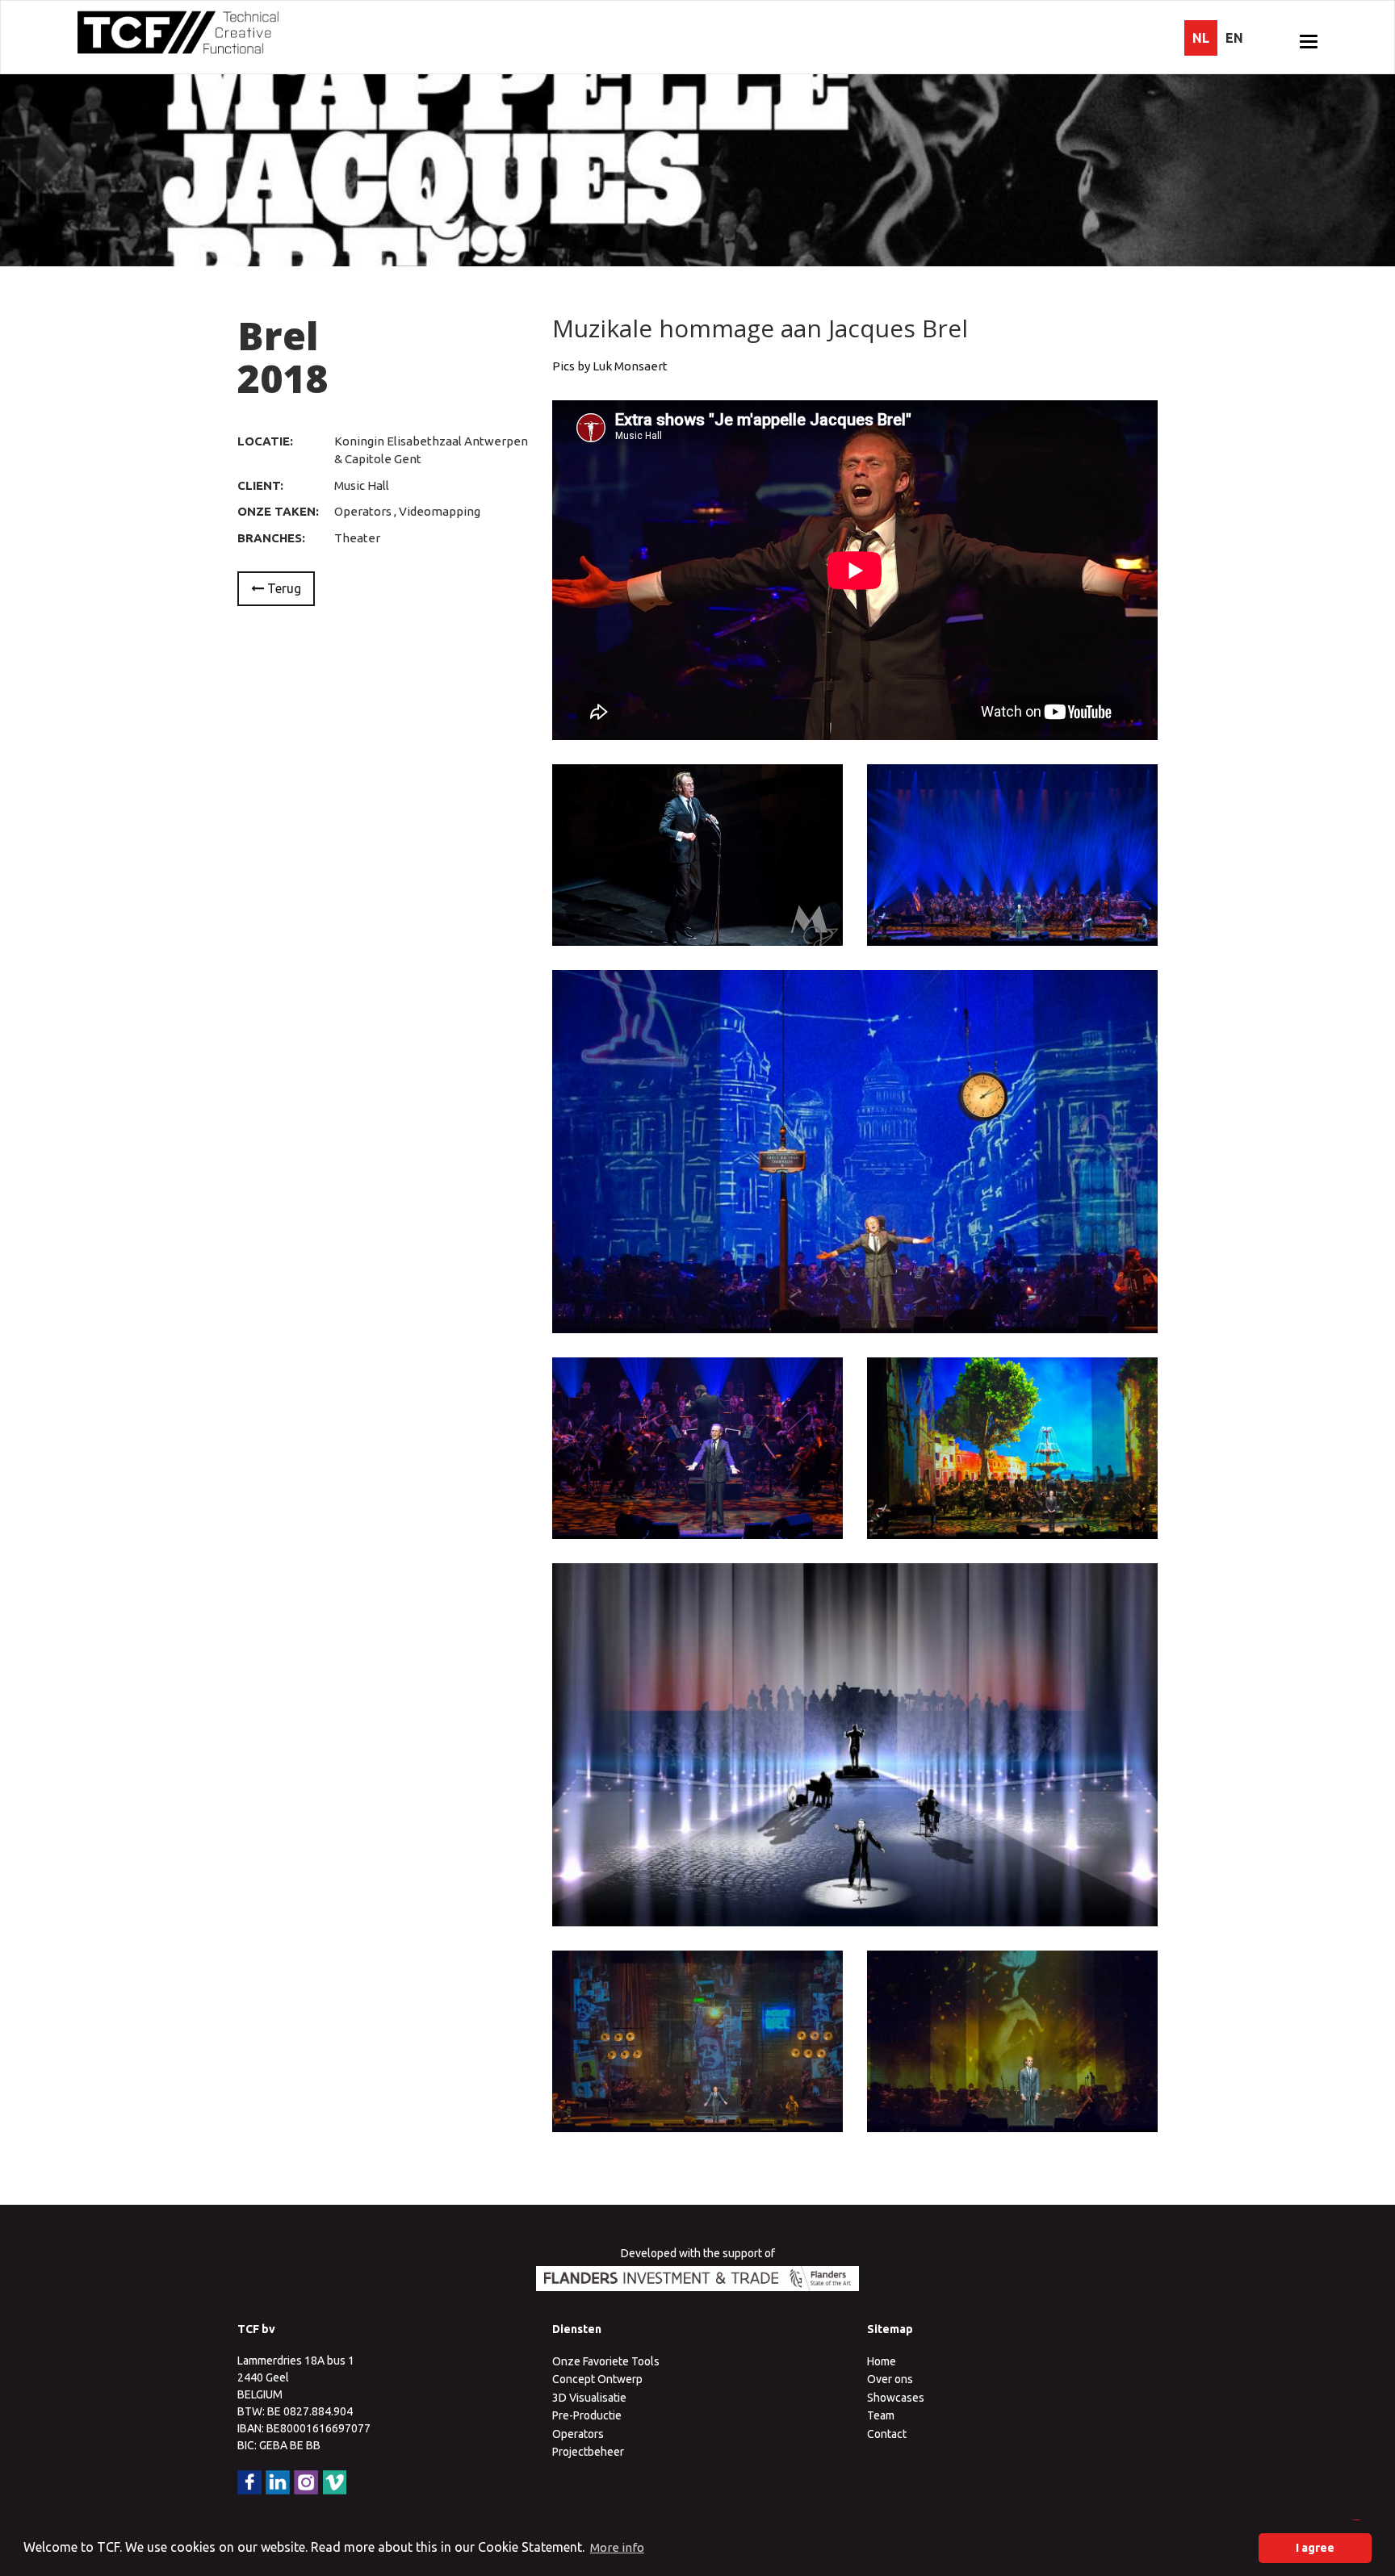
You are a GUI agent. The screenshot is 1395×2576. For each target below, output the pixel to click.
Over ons (890, 2379)
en (1234, 38)
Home (882, 2361)
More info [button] (617, 2547)
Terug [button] (283, 588)
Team (881, 2415)
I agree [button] (1315, 2548)
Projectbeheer (588, 2452)
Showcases (896, 2398)
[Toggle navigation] (1309, 41)
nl (1201, 38)
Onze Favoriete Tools (606, 2361)
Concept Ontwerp (597, 2379)
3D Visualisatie (589, 2398)
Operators (578, 2434)
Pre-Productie (587, 2415)
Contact (887, 2434)
